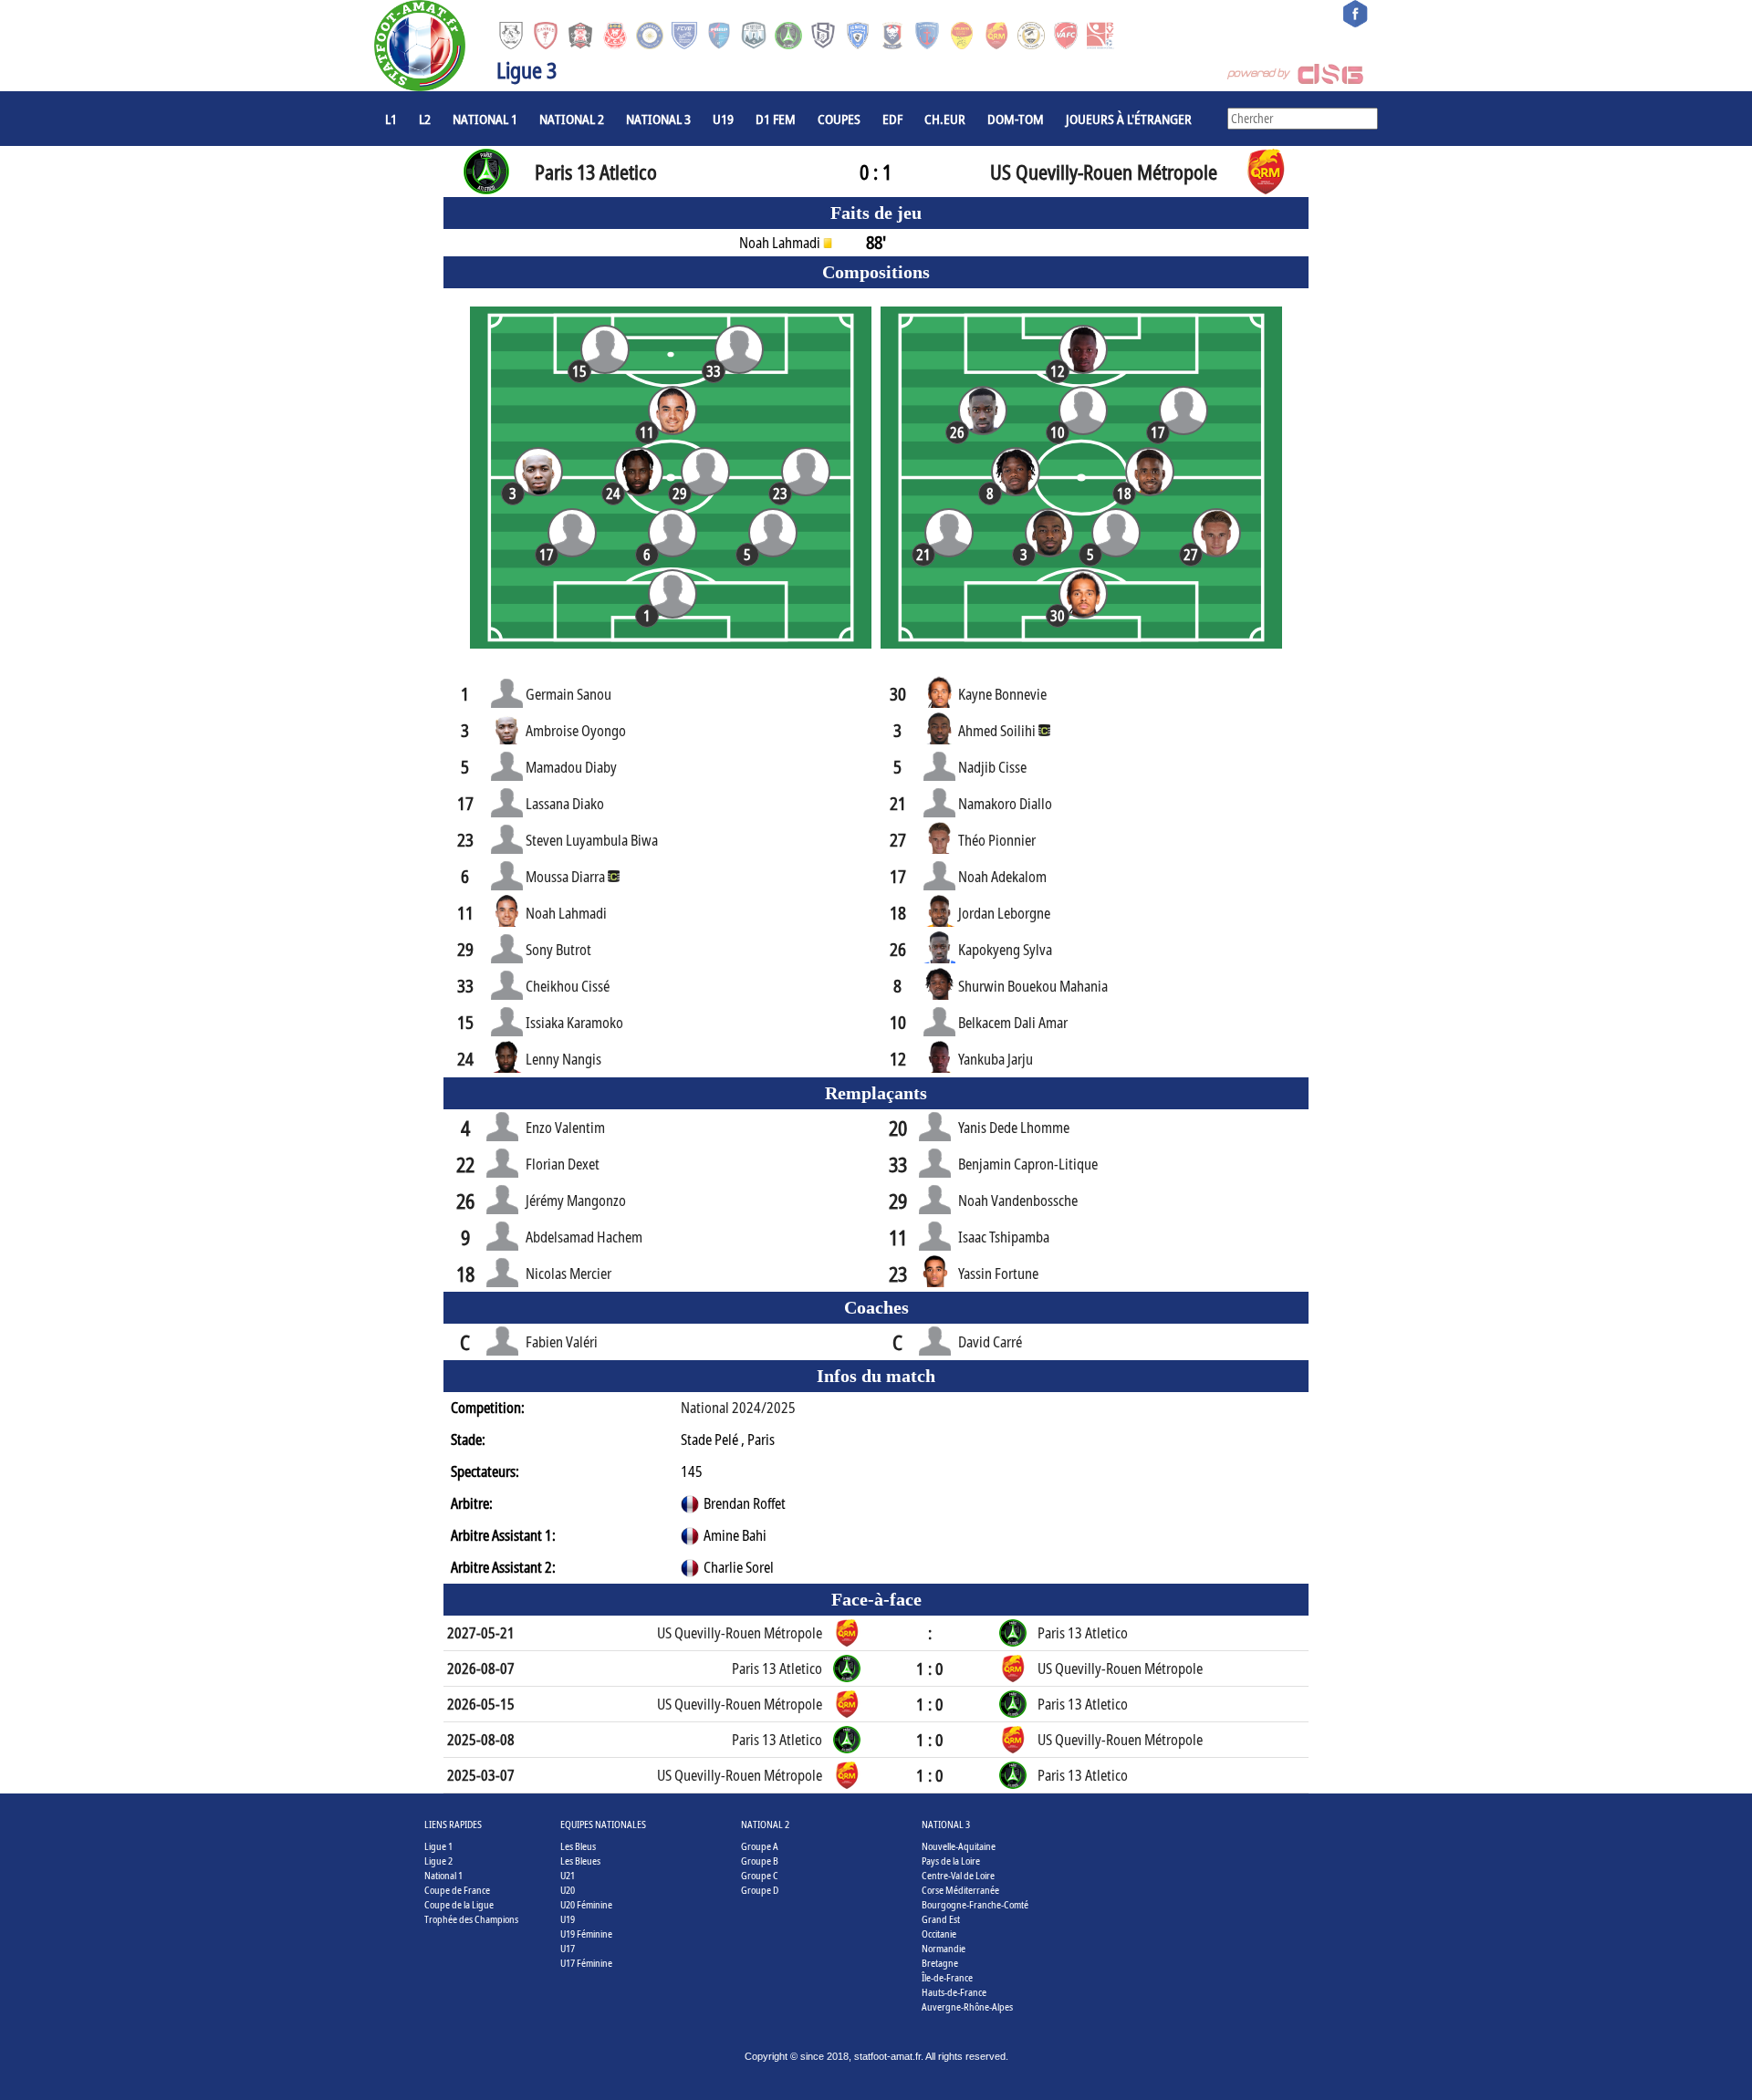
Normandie (944, 1948)
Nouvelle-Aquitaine (959, 1846)
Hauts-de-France (954, 1992)
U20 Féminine (586, 1904)
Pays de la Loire (951, 1861)
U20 (568, 1890)
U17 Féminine (586, 1963)
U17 (568, 1948)
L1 (391, 119)
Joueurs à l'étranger (1129, 119)
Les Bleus (578, 1846)
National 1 (485, 119)
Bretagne (940, 1963)
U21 (568, 1875)
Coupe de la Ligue (459, 1904)
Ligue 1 (438, 1846)
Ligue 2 (438, 1861)
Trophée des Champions (471, 1919)
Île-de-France (947, 1977)
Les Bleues (580, 1861)
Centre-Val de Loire (958, 1875)
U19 (723, 119)
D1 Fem (776, 119)
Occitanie (939, 1934)
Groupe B (760, 1861)
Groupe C (760, 1875)
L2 (425, 119)
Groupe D (760, 1890)
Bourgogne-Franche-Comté (975, 1904)
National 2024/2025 (738, 1408)
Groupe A (760, 1846)
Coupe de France (457, 1890)
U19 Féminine (586, 1934)
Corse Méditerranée (960, 1890)
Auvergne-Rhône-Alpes (967, 2006)
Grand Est (941, 1919)
